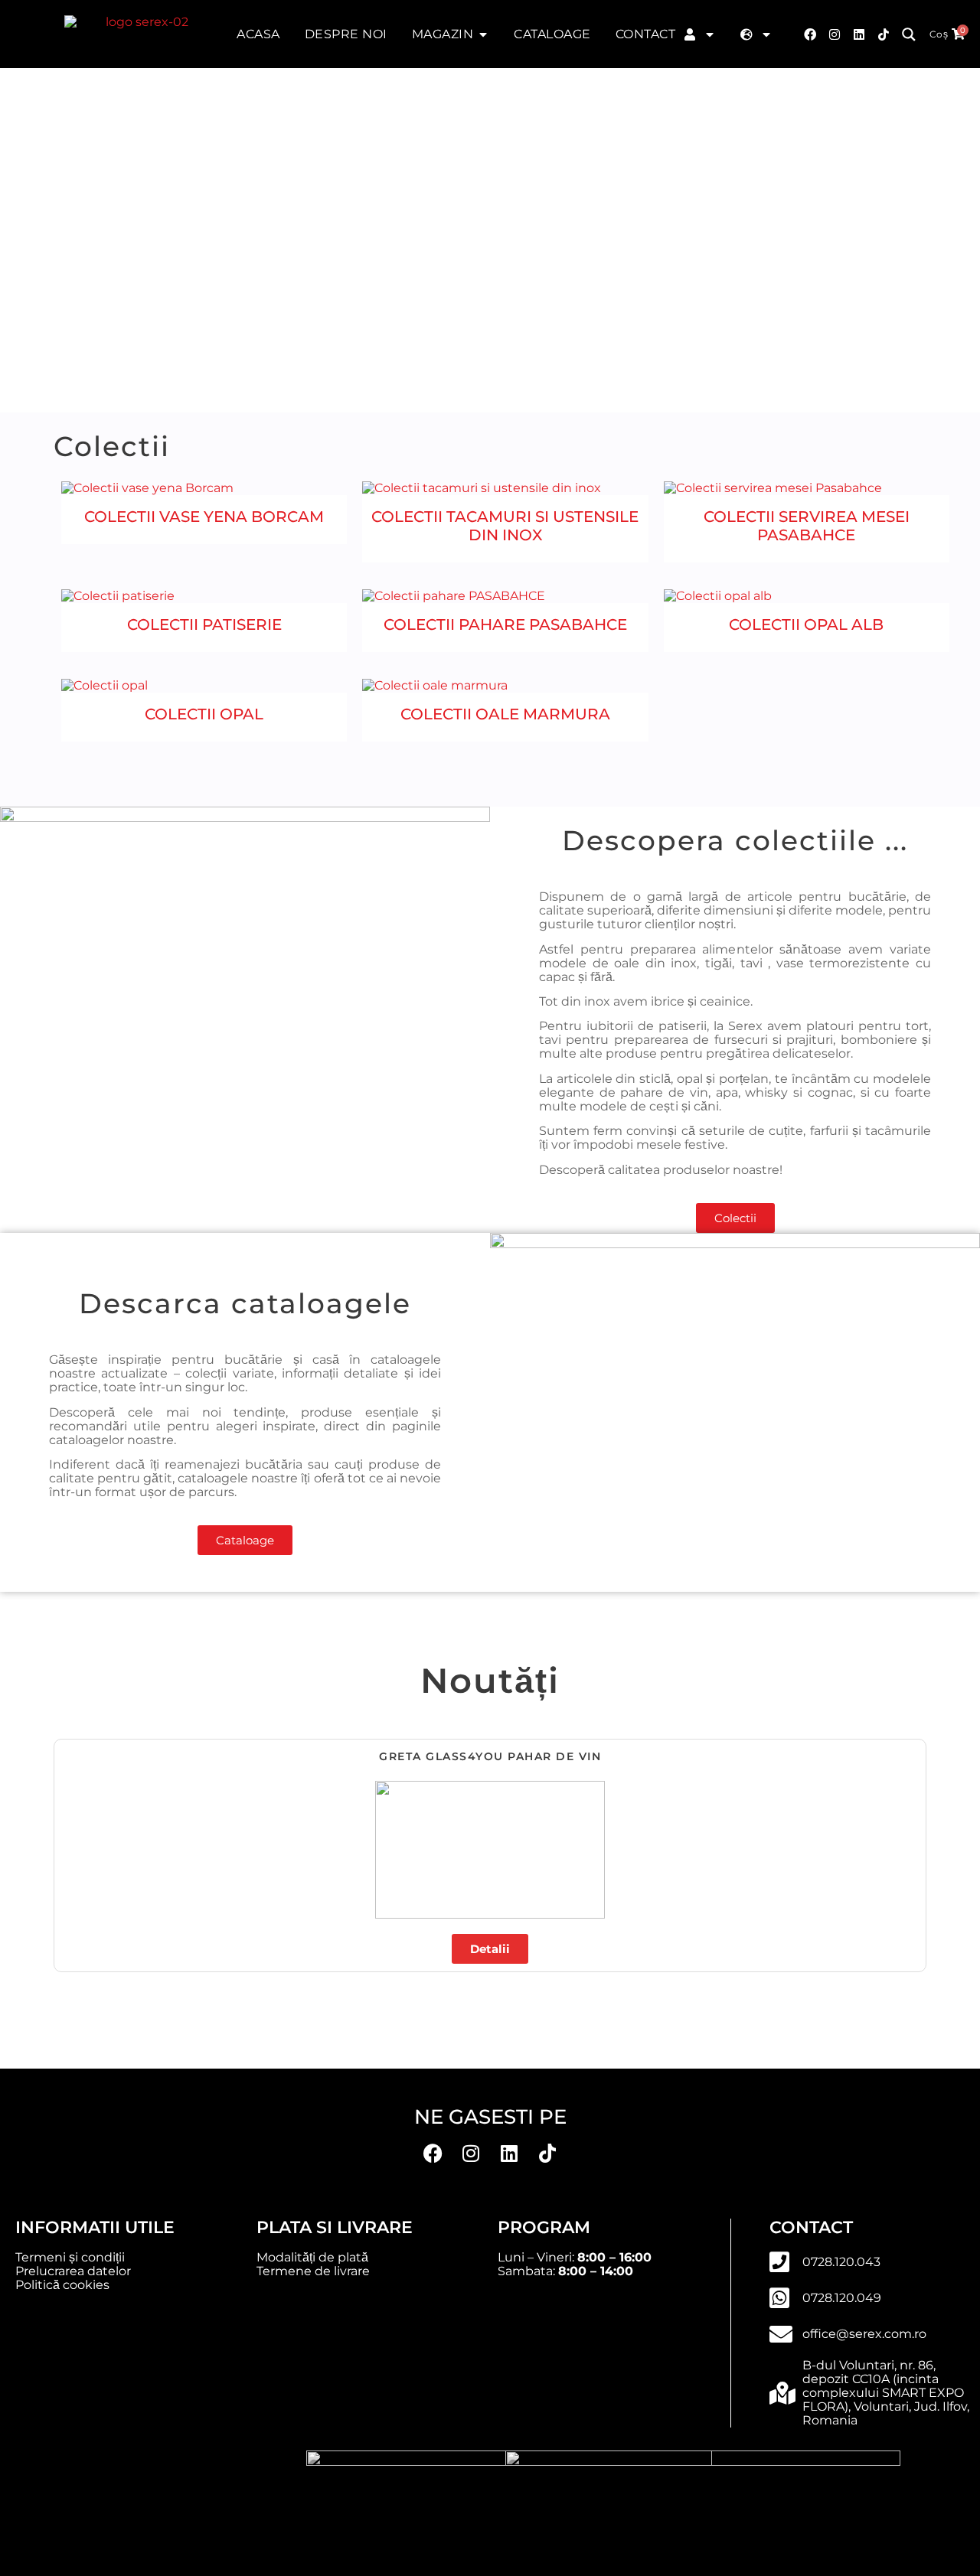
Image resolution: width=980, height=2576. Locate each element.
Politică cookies (62, 2285)
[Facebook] (810, 34)
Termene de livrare (313, 2271)
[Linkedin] (509, 2154)
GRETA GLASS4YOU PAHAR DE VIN (490, 1756)
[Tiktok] (884, 34)
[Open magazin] (483, 34)
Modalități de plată (312, 2257)
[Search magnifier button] (909, 34)
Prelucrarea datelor (73, 2271)
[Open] (710, 34)
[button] (61, 1850)
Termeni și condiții (70, 2257)
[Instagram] (835, 34)
